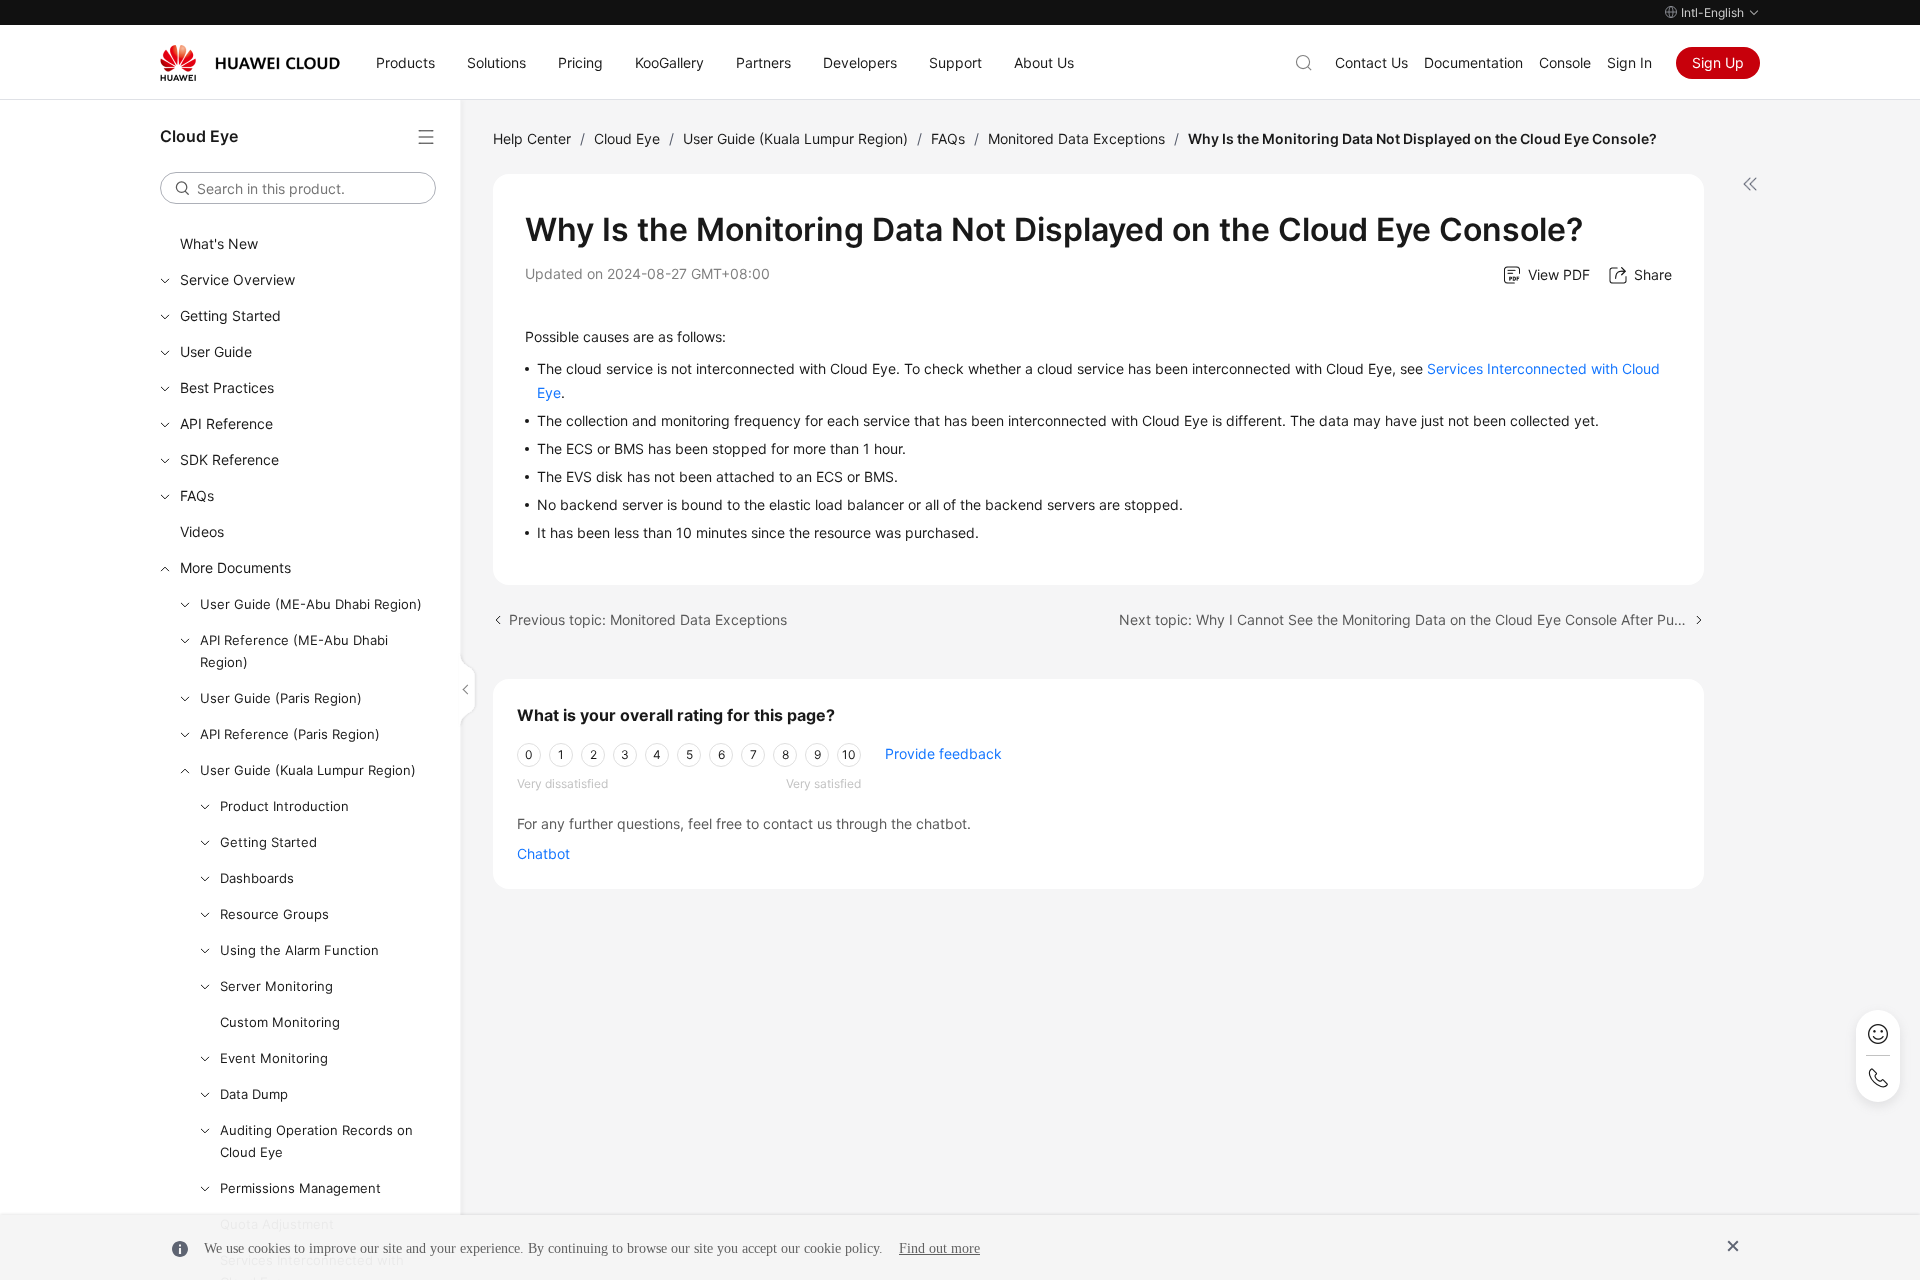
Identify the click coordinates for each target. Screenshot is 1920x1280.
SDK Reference (229, 459)
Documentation (1473, 62)
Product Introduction (284, 806)
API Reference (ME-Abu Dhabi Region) (294, 651)
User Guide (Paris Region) (281, 698)
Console (1565, 62)
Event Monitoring (274, 1058)
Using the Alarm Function (299, 950)
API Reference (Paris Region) (290, 734)
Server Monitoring (276, 986)
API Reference (226, 423)
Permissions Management (300, 1188)
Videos (202, 531)
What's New (219, 243)
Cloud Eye (627, 138)
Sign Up (1718, 62)
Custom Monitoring (280, 1022)
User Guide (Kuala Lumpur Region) (308, 770)
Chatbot (543, 853)
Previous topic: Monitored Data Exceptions (648, 619)
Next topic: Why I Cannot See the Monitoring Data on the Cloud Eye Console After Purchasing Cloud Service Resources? (1412, 619)
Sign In (1629, 62)
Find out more (939, 1248)
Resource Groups (274, 914)
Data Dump (254, 1094)
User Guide (216, 351)
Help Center (532, 138)
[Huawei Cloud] (250, 63)
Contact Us (1371, 62)
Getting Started (230, 315)
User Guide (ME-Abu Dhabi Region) (311, 604)
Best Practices (227, 387)
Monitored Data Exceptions (1076, 138)
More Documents (235, 567)
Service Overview (237, 279)
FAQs (197, 495)
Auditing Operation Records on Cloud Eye (316, 1141)
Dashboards (257, 878)
